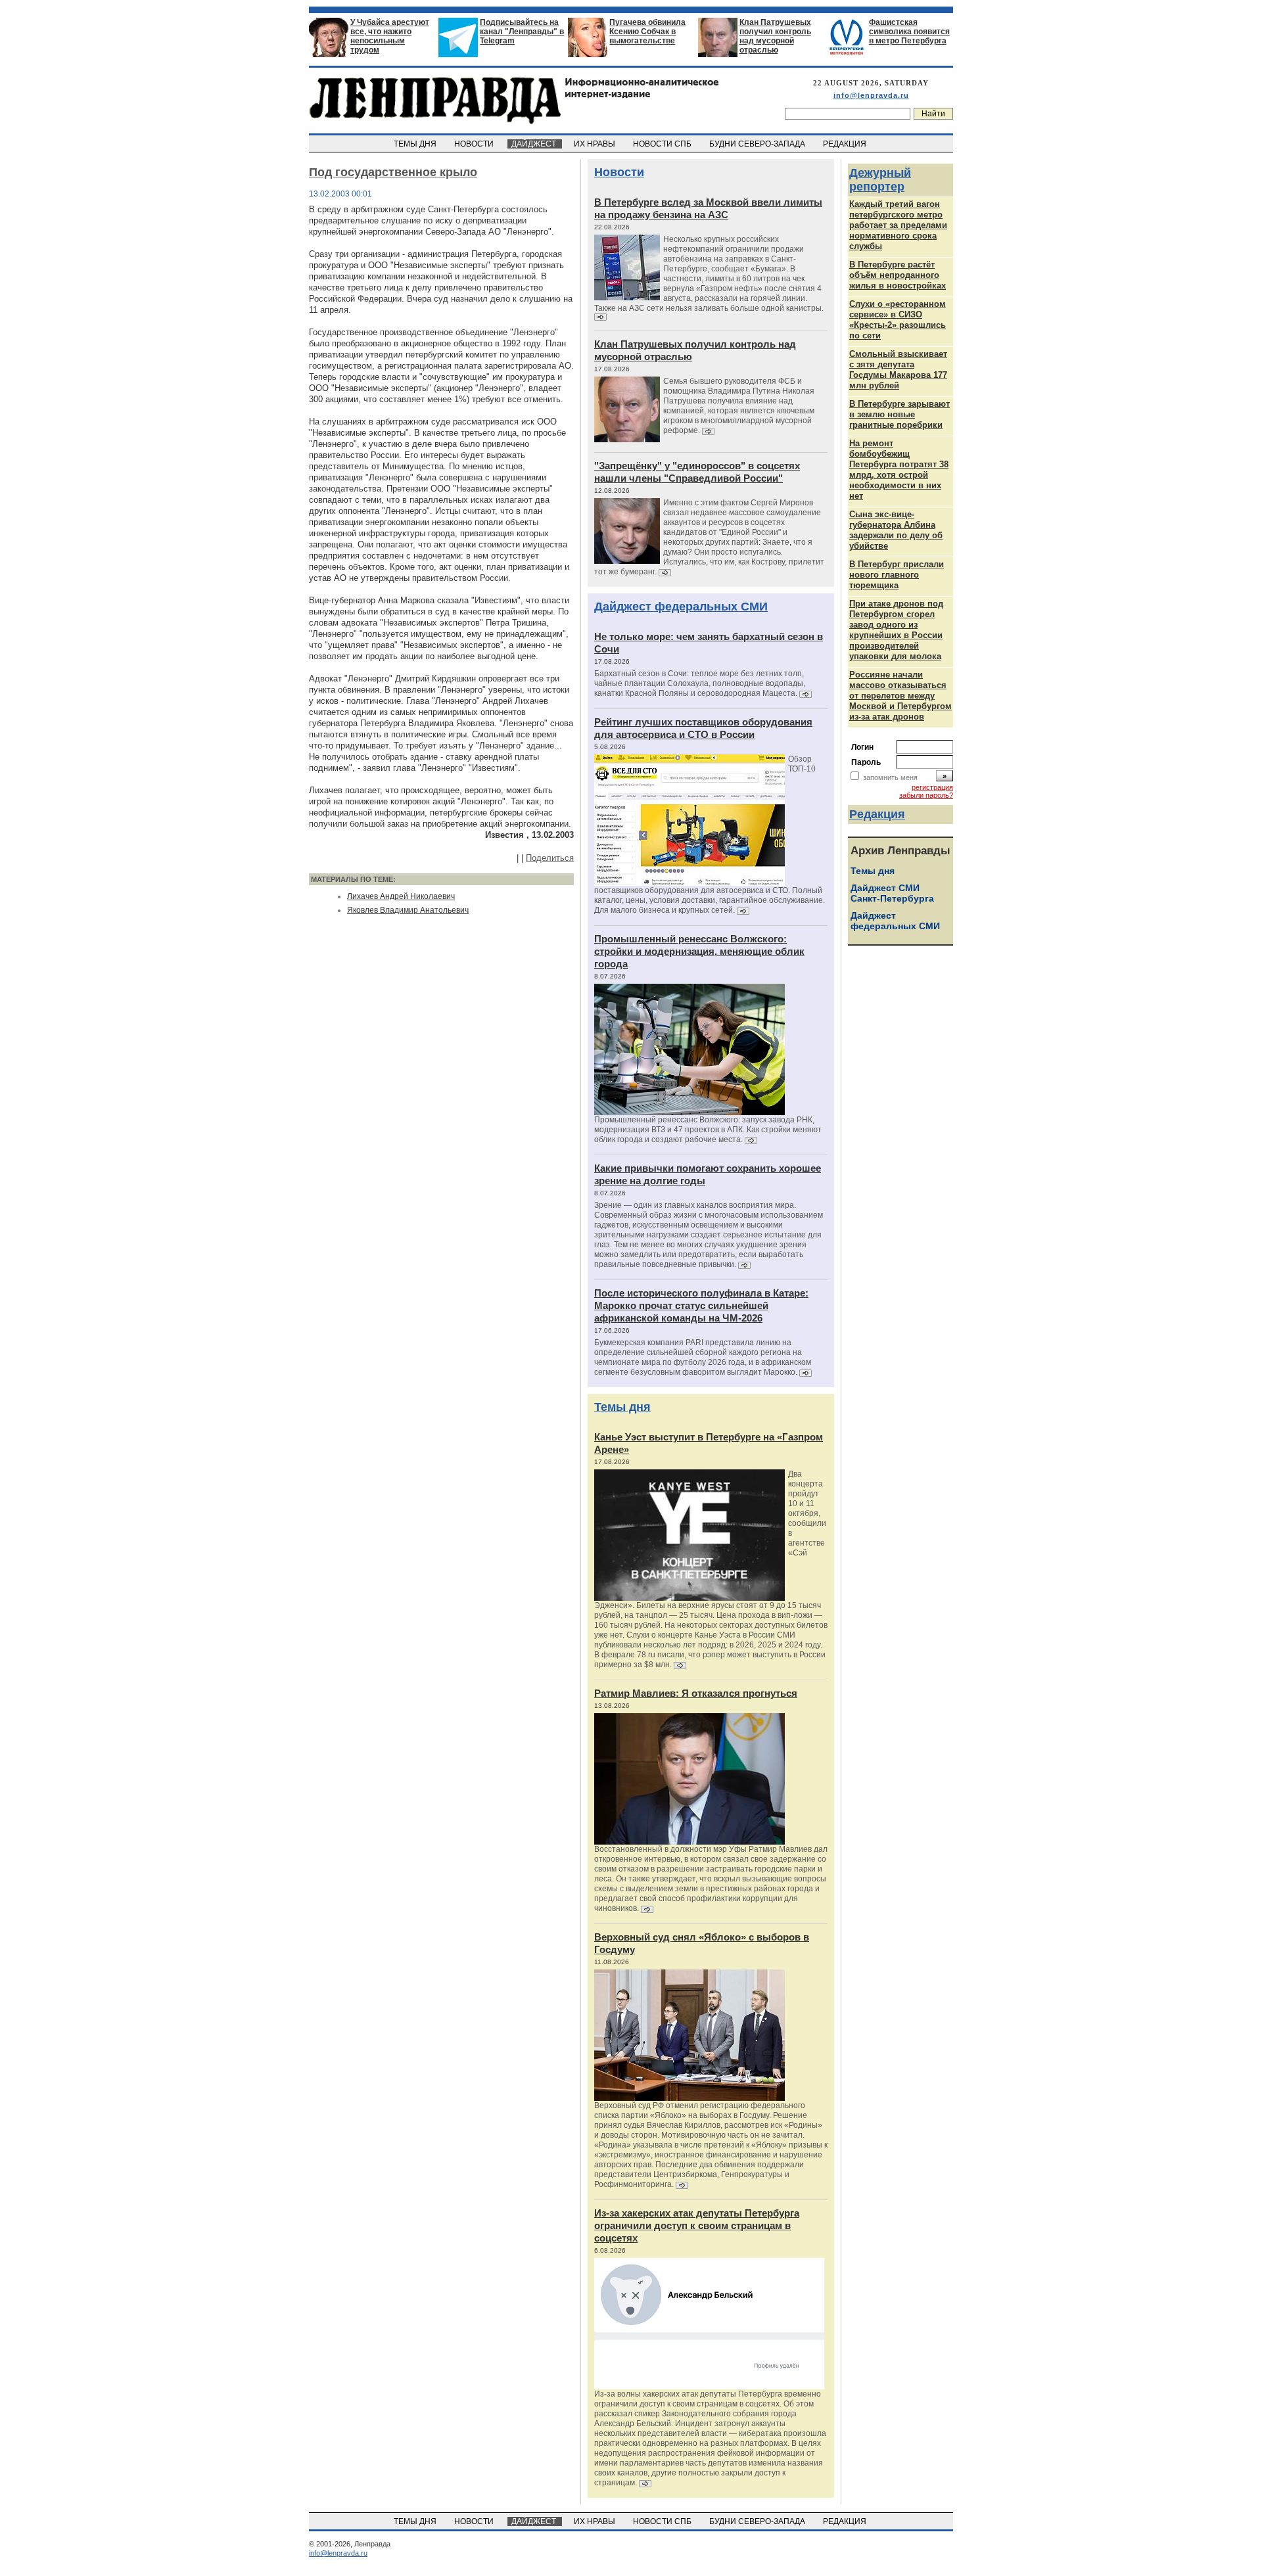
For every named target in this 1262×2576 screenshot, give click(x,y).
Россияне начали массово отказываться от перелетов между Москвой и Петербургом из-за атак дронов (900, 696)
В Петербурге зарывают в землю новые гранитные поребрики (900, 414)
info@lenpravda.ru (871, 95)
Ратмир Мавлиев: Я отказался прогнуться (696, 1693)
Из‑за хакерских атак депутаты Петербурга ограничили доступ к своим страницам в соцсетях (697, 2225)
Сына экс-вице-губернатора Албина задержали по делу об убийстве (896, 530)
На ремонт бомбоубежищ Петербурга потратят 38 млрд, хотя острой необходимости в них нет (899, 470)
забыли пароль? (926, 795)
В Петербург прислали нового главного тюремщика (897, 575)
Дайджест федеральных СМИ (681, 607)
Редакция (877, 814)
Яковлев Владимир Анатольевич (408, 910)
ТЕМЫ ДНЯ (416, 144)
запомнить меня (890, 777)
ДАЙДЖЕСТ (535, 144)
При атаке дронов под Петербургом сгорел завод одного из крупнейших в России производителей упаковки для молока (896, 630)
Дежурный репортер (880, 180)
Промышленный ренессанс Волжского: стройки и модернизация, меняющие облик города (699, 951)
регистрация (932, 787)
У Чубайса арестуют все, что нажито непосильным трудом (390, 36)
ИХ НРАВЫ (596, 144)
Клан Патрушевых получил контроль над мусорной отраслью (775, 36)
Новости (619, 172)
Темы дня (622, 1407)
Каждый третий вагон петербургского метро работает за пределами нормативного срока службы (898, 225)
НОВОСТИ (475, 144)
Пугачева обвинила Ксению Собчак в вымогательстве (647, 32)
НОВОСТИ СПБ (663, 144)
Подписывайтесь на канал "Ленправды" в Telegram (522, 32)
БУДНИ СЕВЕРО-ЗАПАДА (758, 144)
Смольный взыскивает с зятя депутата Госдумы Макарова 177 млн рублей (898, 370)
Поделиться (550, 858)
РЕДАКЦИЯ (846, 144)
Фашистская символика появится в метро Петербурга (909, 32)
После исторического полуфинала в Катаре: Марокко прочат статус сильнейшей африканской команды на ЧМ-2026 (701, 1305)
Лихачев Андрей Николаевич (401, 896)
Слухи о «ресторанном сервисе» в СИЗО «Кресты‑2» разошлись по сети (898, 320)
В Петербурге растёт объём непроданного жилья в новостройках (898, 275)
